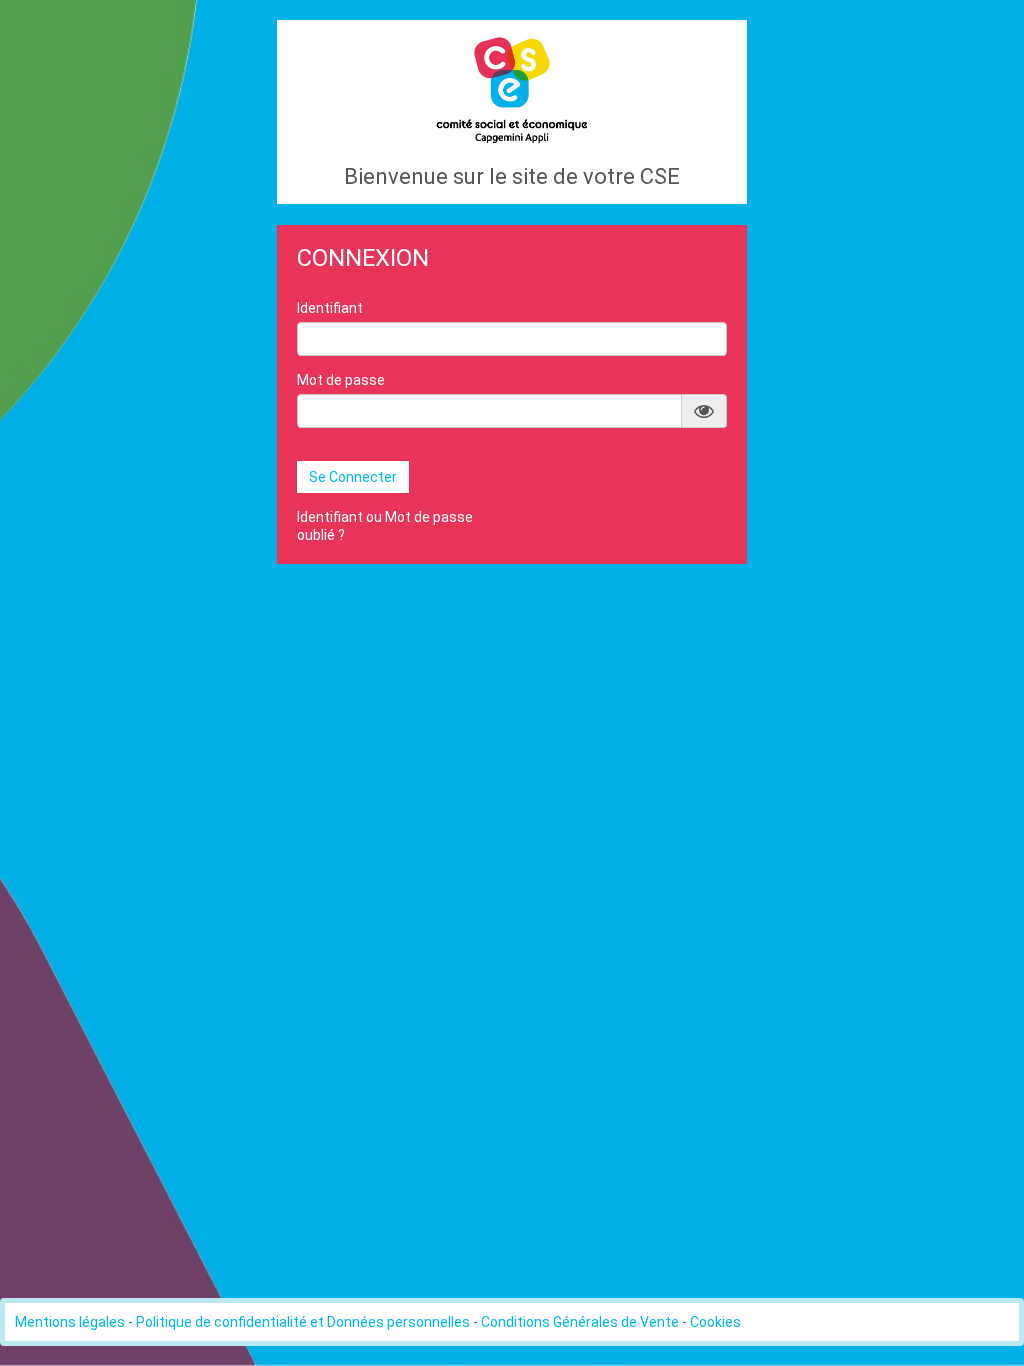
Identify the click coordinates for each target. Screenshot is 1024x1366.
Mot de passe (341, 380)
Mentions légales (70, 1322)
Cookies (715, 1322)
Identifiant (330, 308)
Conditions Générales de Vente (580, 1322)
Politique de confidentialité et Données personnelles (303, 1322)
